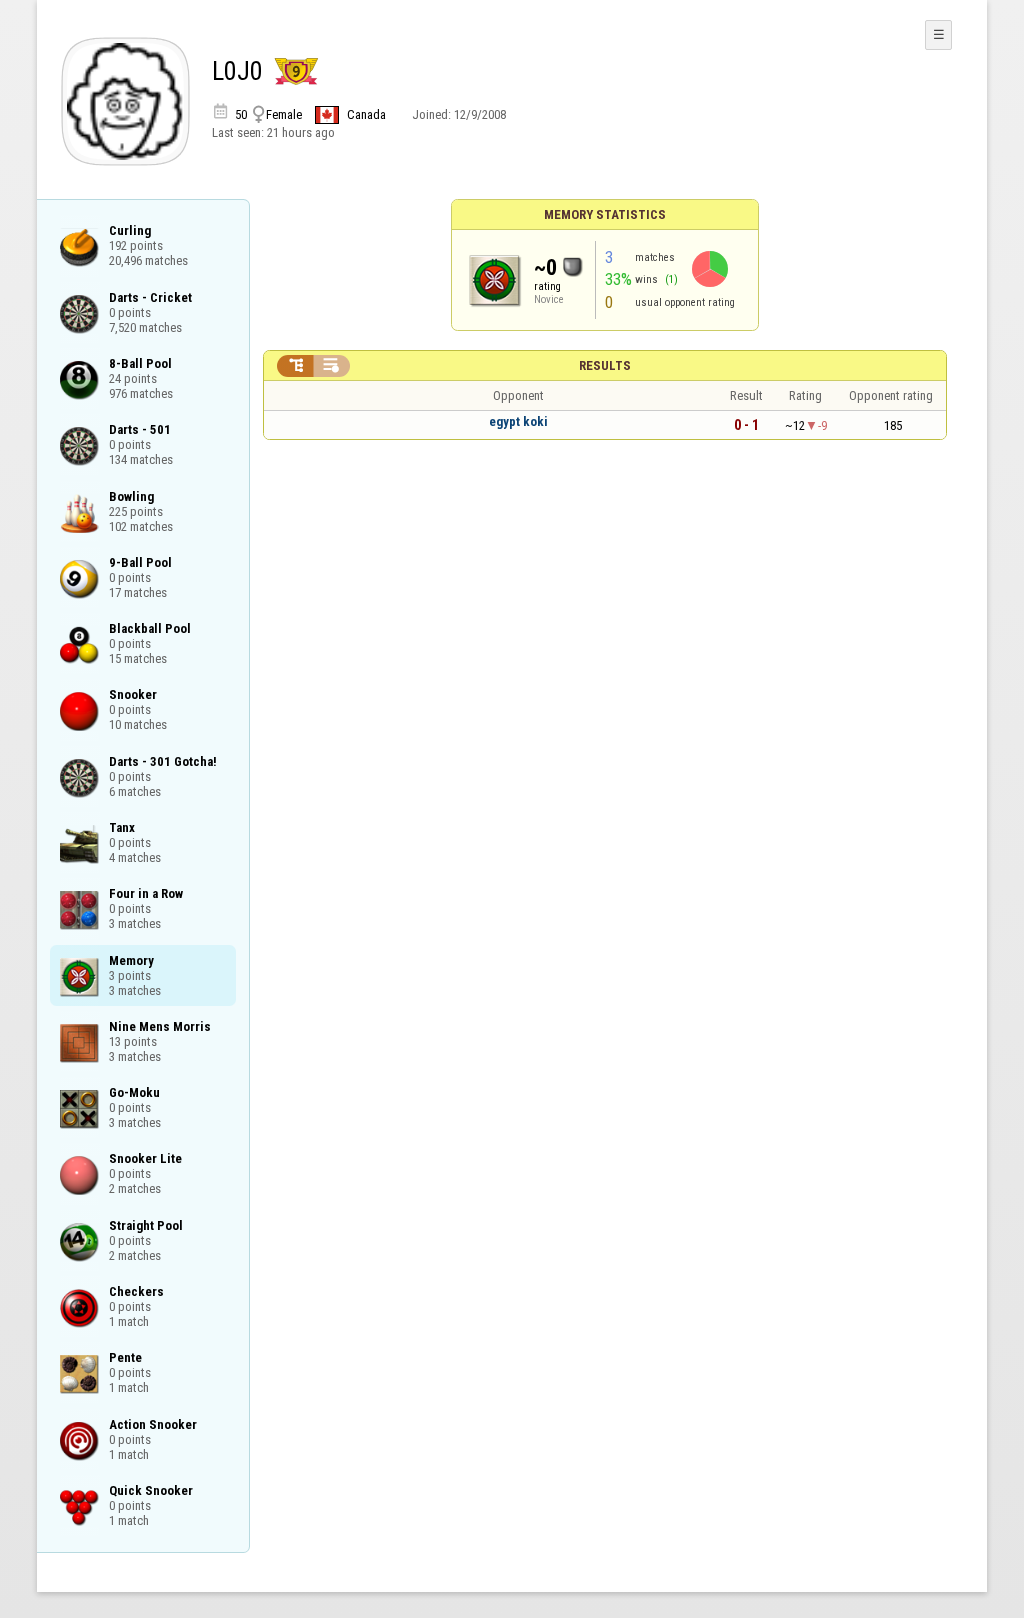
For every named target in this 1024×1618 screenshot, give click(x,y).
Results (605, 365)
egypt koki (518, 421)
